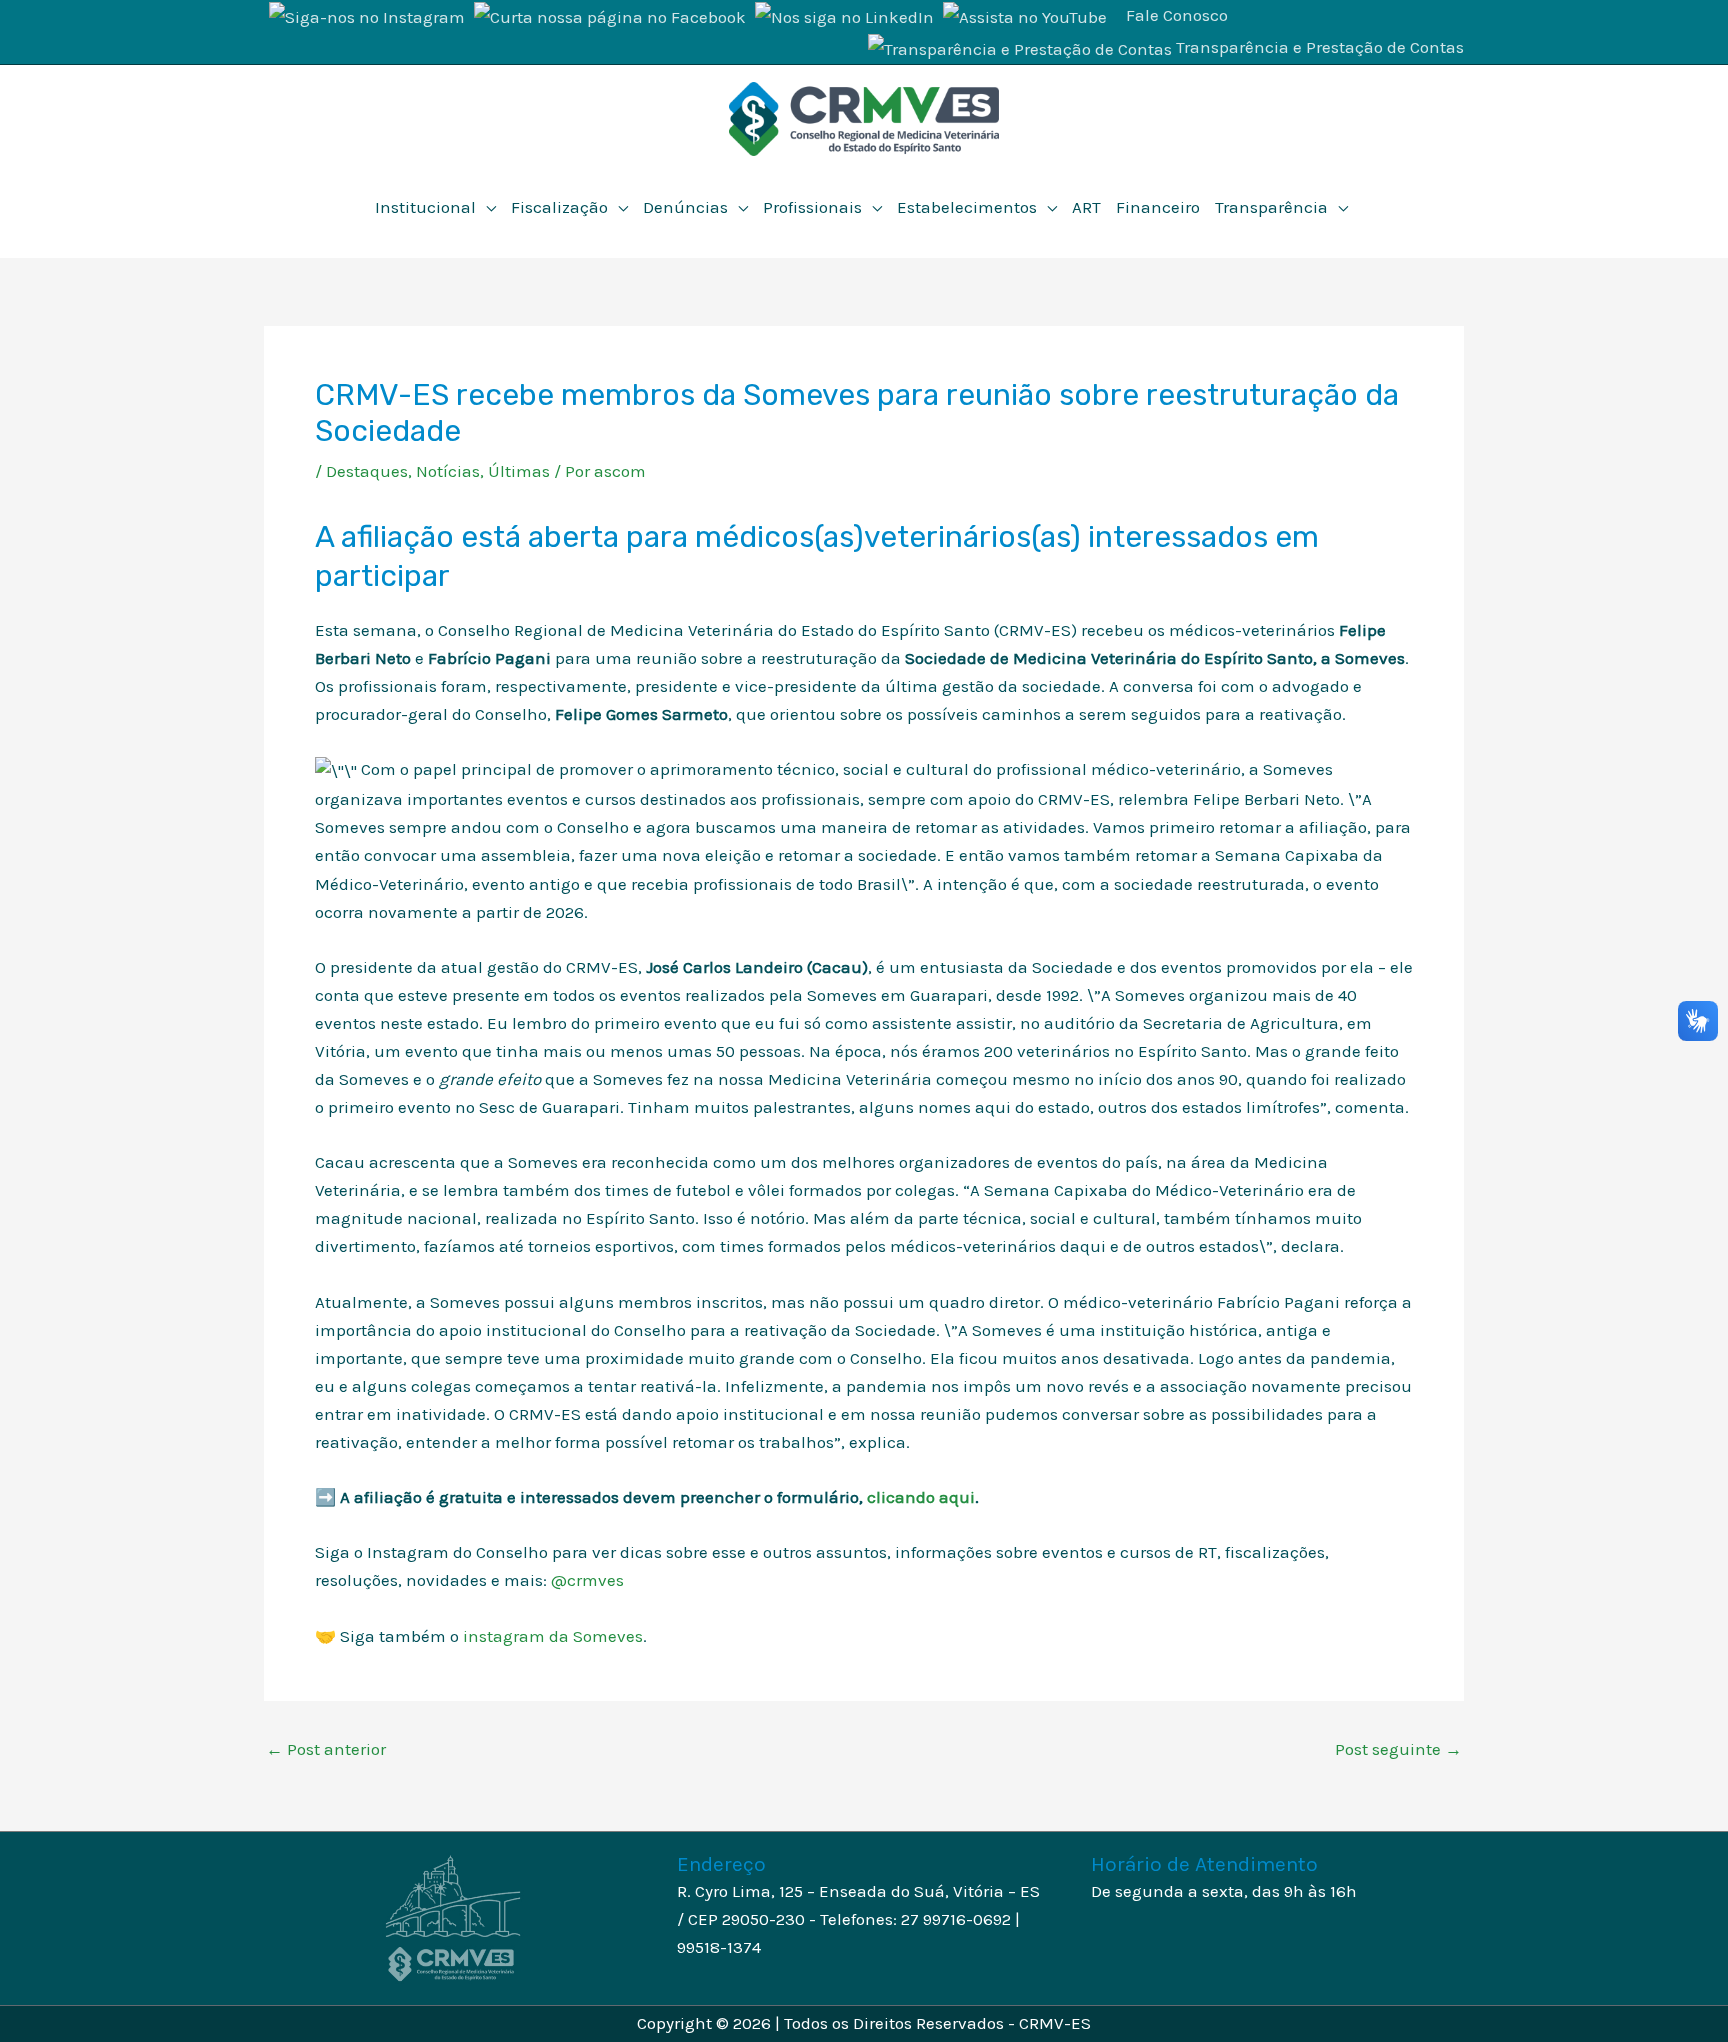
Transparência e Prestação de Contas (1320, 47)
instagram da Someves (553, 1636)
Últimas (519, 471)
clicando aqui (921, 1497)
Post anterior (326, 1749)
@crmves (587, 1580)
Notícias (448, 471)
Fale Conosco (1177, 15)
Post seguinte (1398, 1749)
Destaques (367, 471)
